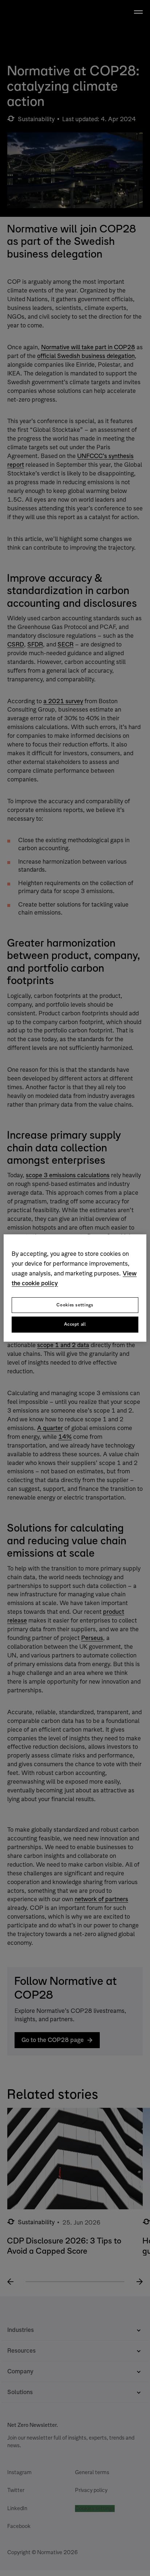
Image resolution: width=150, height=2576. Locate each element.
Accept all (75, 1325)
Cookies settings (75, 1305)
